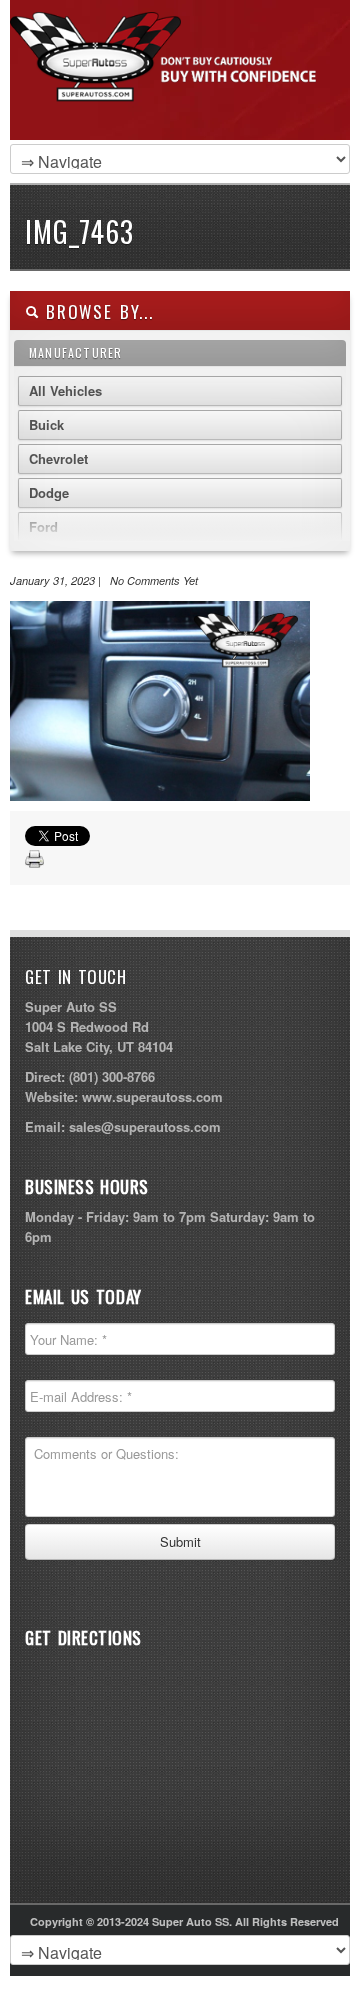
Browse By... (96, 311)
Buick (46, 424)
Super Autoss (175, 92)
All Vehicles (65, 390)
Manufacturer (75, 352)
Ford (43, 526)
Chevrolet (58, 458)
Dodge (49, 492)
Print (35, 860)
